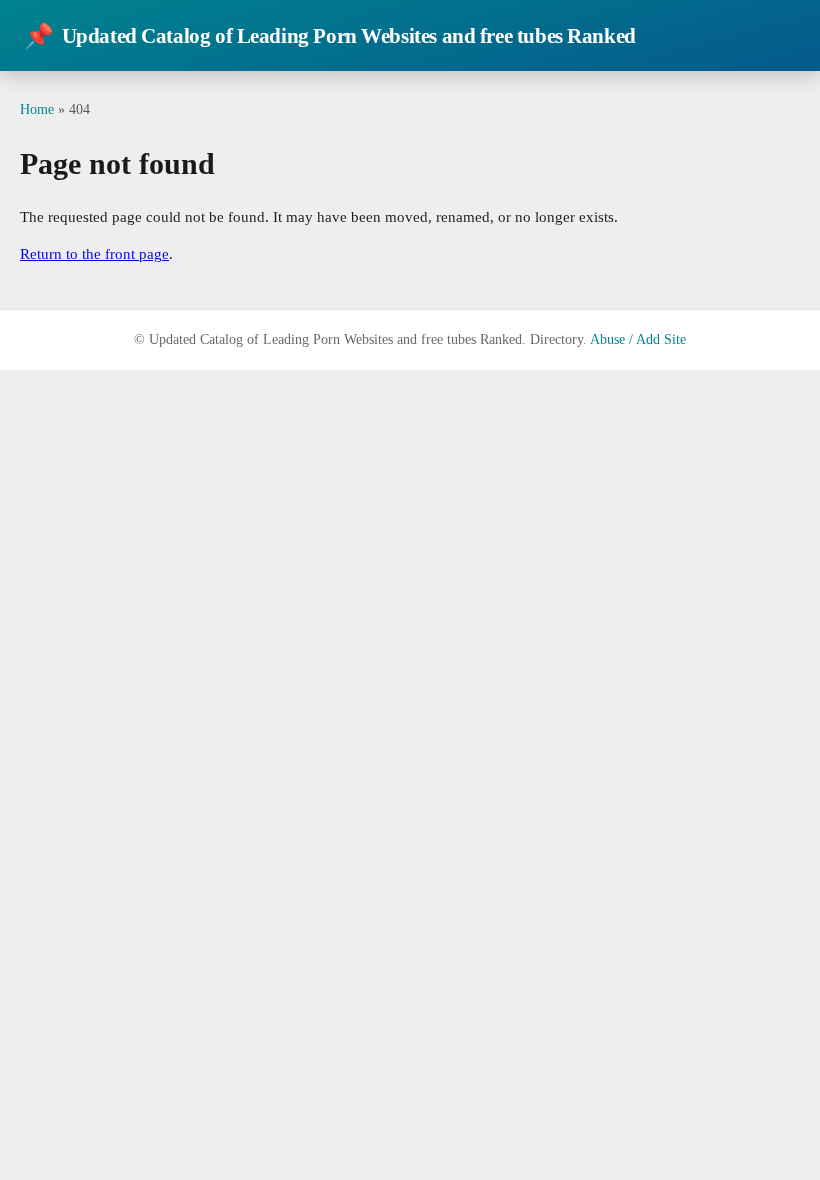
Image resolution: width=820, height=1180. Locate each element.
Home (37, 109)
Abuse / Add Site (638, 339)
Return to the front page (94, 254)
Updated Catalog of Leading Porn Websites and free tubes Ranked (330, 36)
